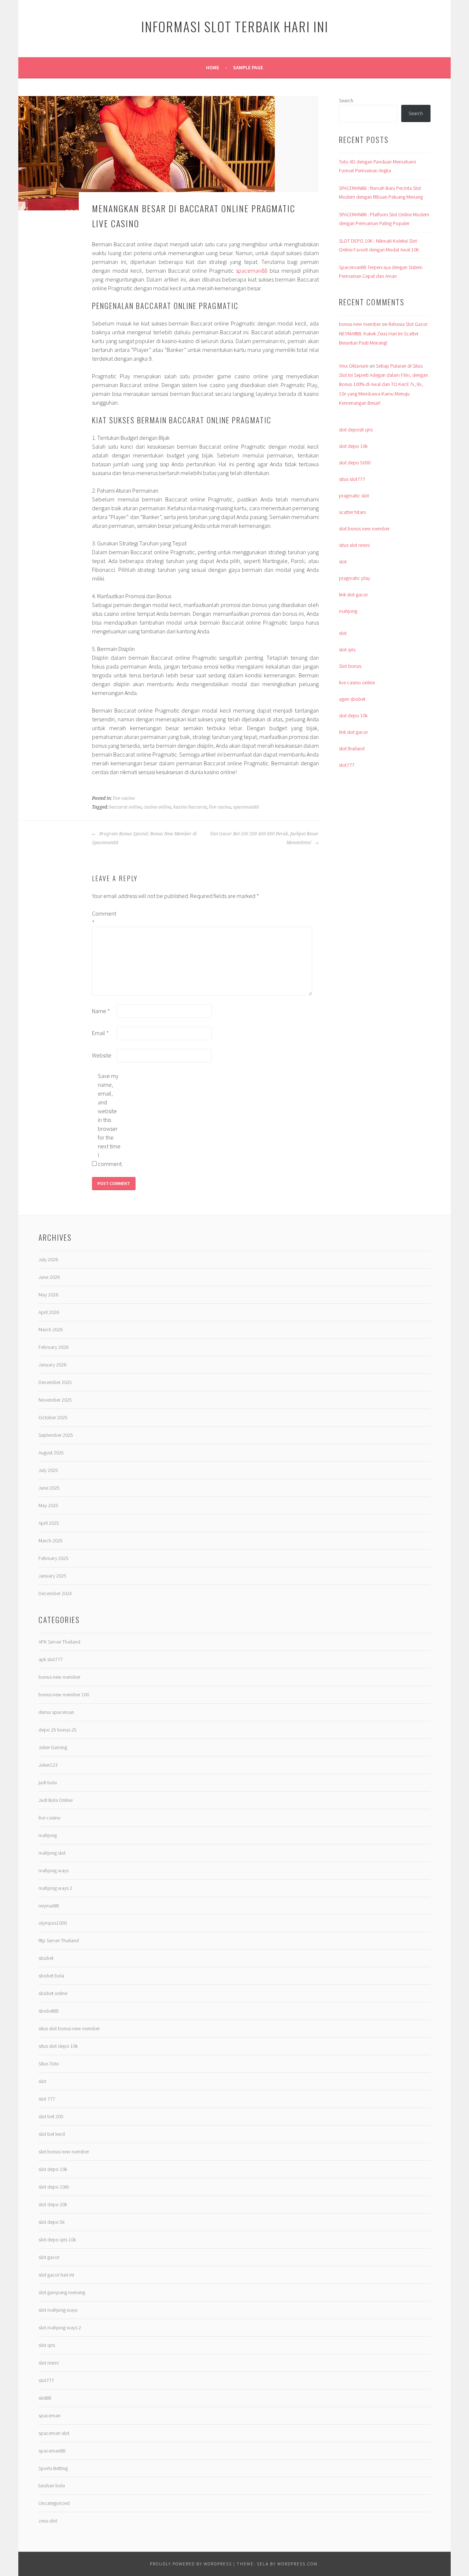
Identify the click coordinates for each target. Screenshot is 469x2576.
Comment (104, 918)
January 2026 (52, 1365)
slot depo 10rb (54, 2187)
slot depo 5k (51, 2222)
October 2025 (53, 1417)
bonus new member (360, 324)
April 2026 (49, 1312)
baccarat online (125, 807)
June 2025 (49, 1488)
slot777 (347, 765)
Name (101, 1011)
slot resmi (49, 2363)
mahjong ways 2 (55, 1888)
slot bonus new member (364, 529)
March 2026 (51, 1329)
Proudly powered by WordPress (191, 2564)
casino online (157, 807)
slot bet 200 (51, 2116)
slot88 (45, 2398)
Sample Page (248, 67)
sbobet (46, 1958)
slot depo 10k (353, 446)
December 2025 (55, 1382)
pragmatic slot (354, 496)
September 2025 (56, 1435)
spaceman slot (54, 2433)
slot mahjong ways (58, 2310)
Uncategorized (54, 2503)
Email (100, 1033)
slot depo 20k (53, 2204)
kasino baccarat (190, 807)
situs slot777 (352, 479)
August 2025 (51, 1453)
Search (346, 100)
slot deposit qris (356, 430)
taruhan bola (52, 2485)
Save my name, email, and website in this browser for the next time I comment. (110, 1120)
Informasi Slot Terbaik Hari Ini (235, 26)
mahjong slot (52, 1853)
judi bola (48, 1782)
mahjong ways (53, 1870)
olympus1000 (53, 1923)
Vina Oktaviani (354, 366)
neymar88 (49, 1906)
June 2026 (49, 1277)
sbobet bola (51, 1976)
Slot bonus (350, 666)
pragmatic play (354, 578)
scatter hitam (352, 512)
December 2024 (55, 1593)
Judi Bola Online (56, 1800)
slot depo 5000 (355, 463)
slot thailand (352, 748)
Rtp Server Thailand (59, 1940)
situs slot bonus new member (69, 2028)
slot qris (347, 649)
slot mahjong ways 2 (60, 2327)
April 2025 (49, 1523)
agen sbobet (352, 699)
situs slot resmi (354, 545)
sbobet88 (49, 2011)
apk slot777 (51, 1659)
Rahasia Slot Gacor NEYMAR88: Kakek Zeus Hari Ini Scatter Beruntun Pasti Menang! (383, 333)
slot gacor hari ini (56, 2275)
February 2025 (53, 1558)
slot (343, 562)
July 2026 (48, 1259)
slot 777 (47, 2099)
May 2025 (48, 1505)
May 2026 (48, 1295)
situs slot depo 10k (58, 2046)
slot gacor (49, 2257)
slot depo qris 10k (57, 2240)
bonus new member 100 (64, 1694)
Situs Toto (49, 2064)
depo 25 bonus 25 (58, 1730)
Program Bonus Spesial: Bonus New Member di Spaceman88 (144, 838)
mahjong (348, 611)
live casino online (357, 682)
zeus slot (48, 2521)
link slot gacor (353, 595)
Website (102, 1055)
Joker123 (48, 1765)
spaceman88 (252, 271)
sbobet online (53, 1993)
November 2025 (55, 1400)
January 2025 (52, 1576)
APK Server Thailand (59, 1642)
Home (213, 67)
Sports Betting (53, 2468)
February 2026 (53, 1347)
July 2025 (48, 1470)
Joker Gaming (53, 1747)
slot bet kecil (52, 2134)
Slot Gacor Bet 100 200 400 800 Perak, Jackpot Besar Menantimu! (264, 838)
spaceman (49, 2415)
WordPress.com (298, 2564)
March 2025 (51, 1541)
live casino (124, 798)
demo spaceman (56, 1712)
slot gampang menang (62, 2292)
